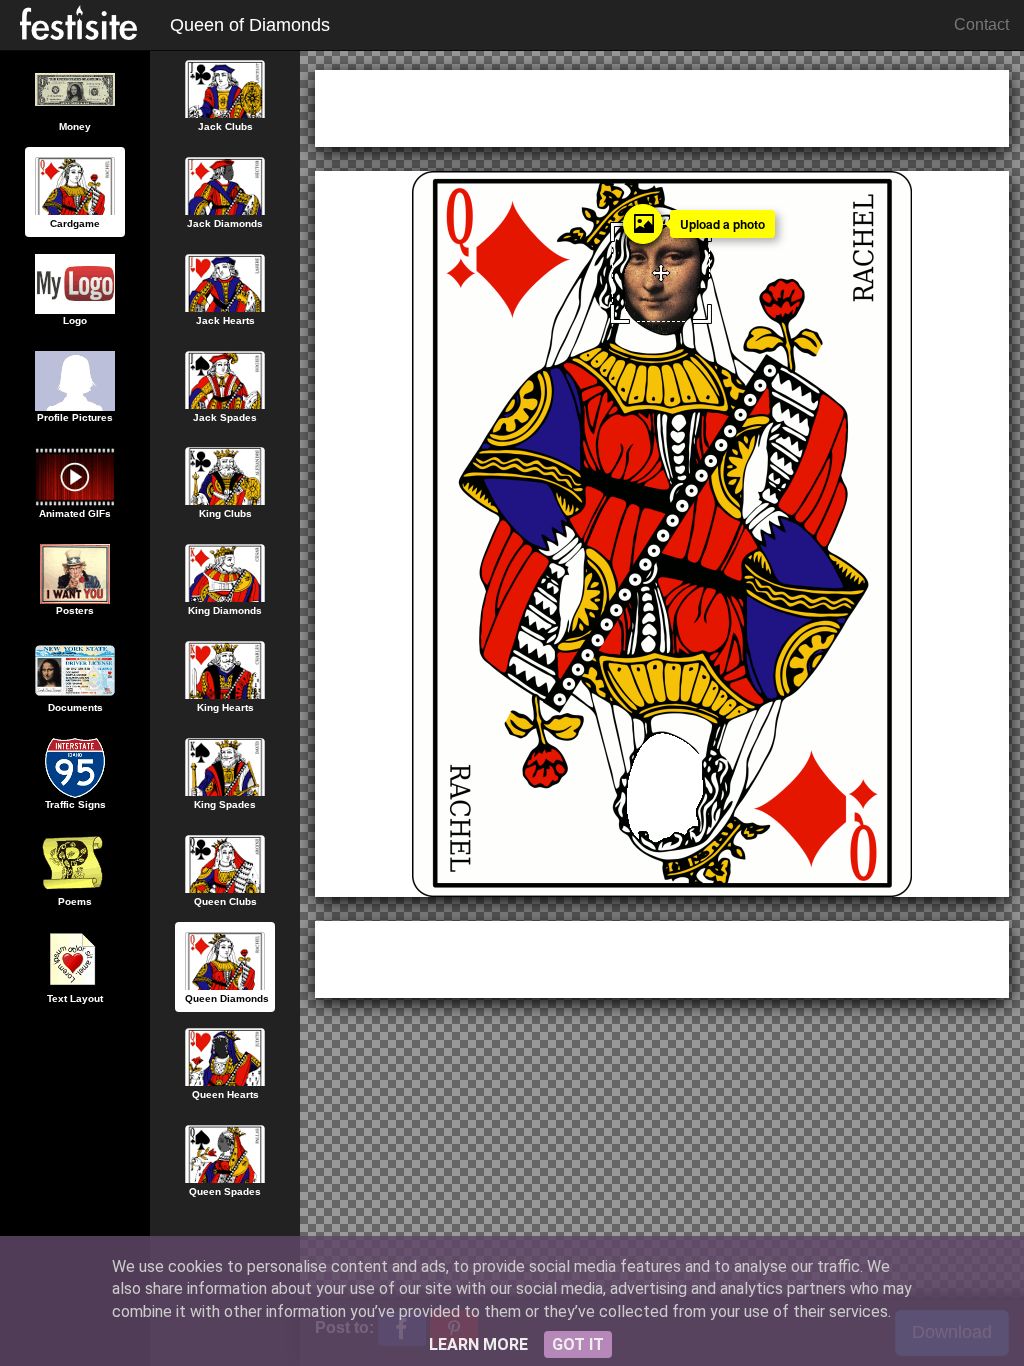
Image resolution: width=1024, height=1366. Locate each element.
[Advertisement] (662, 105)
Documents (75, 707)
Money (75, 126)
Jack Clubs (225, 126)
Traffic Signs (75, 804)
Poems (75, 901)
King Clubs (225, 513)
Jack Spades (225, 417)
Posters (75, 610)
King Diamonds (225, 610)
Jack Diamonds (225, 223)
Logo (75, 320)
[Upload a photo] (643, 224)
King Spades (225, 804)
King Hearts (225, 707)
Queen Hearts (225, 1094)
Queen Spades (225, 1191)
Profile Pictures (75, 417)
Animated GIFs (75, 513)
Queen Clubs (225, 901)
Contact (981, 24)
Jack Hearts (225, 320)
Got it (578, 1344)
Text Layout (75, 998)
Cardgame (75, 223)
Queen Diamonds (227, 998)
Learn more (478, 1344)
